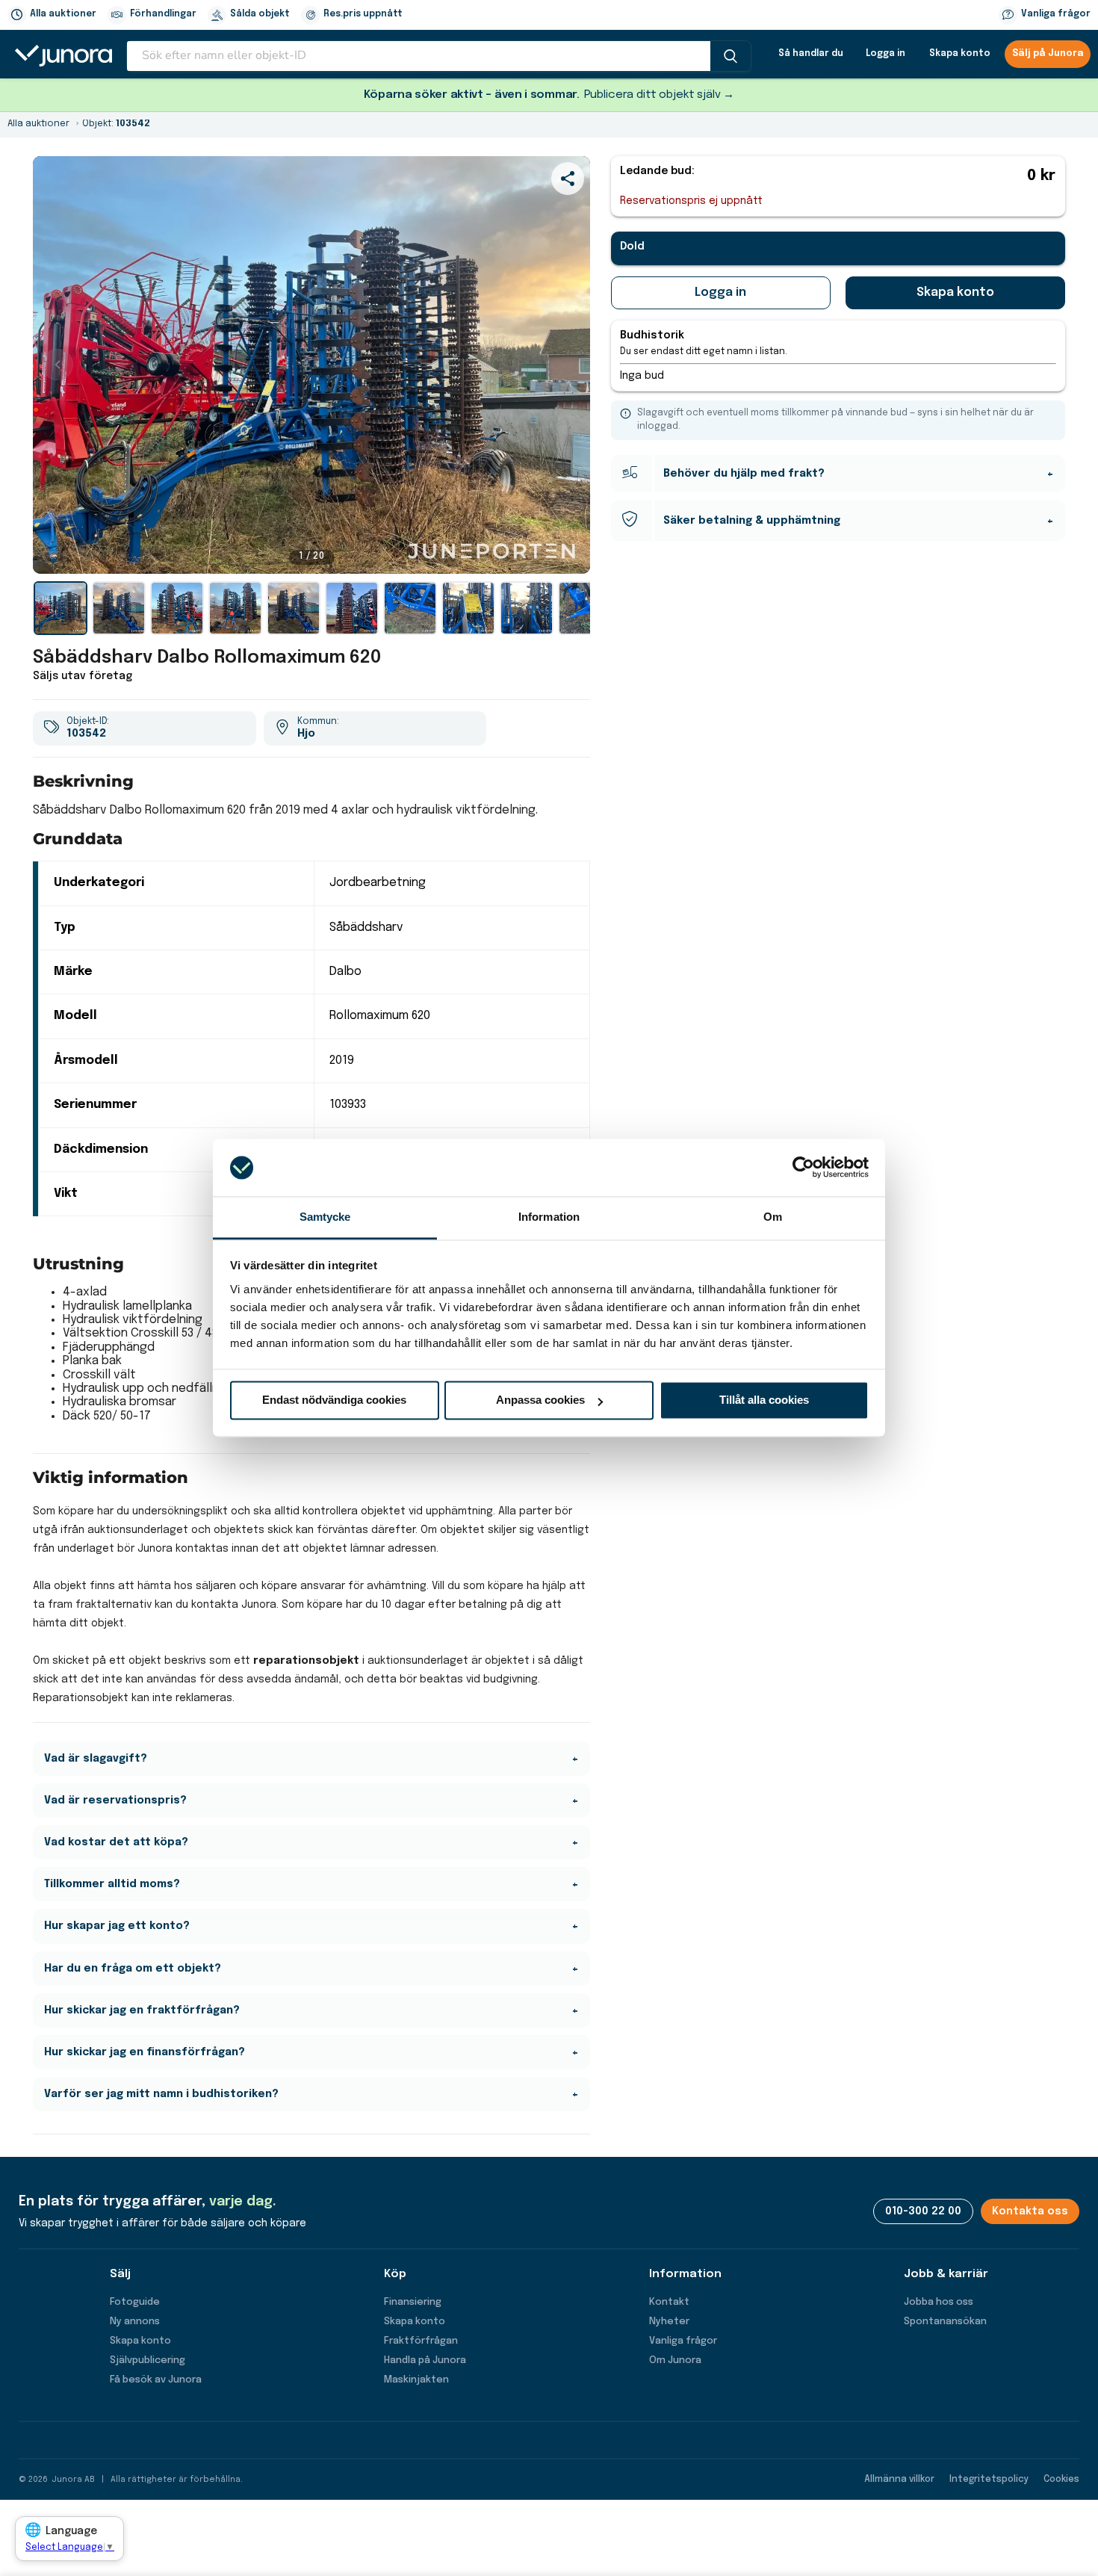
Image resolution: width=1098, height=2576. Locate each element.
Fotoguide (135, 2302)
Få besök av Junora (156, 2380)
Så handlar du (811, 54)
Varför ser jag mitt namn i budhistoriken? (161, 2094)
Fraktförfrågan (421, 2341)
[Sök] (731, 56)
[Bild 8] (468, 608)
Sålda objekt (260, 14)
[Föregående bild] (58, 365)
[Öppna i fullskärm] (571, 554)
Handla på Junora (425, 2360)
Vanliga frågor (1056, 14)
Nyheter (669, 2322)
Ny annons (135, 2322)
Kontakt (669, 2302)
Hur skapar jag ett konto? (117, 1926)
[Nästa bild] (565, 365)
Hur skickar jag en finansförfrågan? (145, 2052)
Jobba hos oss (939, 2302)
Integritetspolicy (989, 2480)
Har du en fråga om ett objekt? (133, 1969)
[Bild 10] (585, 608)
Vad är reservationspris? (115, 1801)
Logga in (885, 54)
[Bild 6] (352, 608)
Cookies (1061, 2480)
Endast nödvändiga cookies (334, 1400)
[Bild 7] (410, 608)
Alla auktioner (63, 14)
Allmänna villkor (899, 2480)
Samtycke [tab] (325, 1217)
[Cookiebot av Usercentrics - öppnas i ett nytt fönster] (803, 1168)
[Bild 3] (177, 608)
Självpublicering (148, 2360)
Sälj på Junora (1048, 54)
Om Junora (675, 2360)
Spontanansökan (945, 2322)
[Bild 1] (61, 608)
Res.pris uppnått (363, 14)
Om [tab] (773, 1217)
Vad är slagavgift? (96, 1759)
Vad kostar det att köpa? (116, 1842)
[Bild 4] (235, 608)
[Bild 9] (527, 608)
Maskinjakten (416, 2380)
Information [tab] (549, 1217)
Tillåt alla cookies (764, 1400)
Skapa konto (960, 54)
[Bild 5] (294, 608)
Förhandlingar (163, 14)
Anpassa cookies (540, 1400)
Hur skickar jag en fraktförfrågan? (142, 2010)
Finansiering (413, 2302)
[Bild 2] (119, 608)
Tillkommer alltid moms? (112, 1884)
